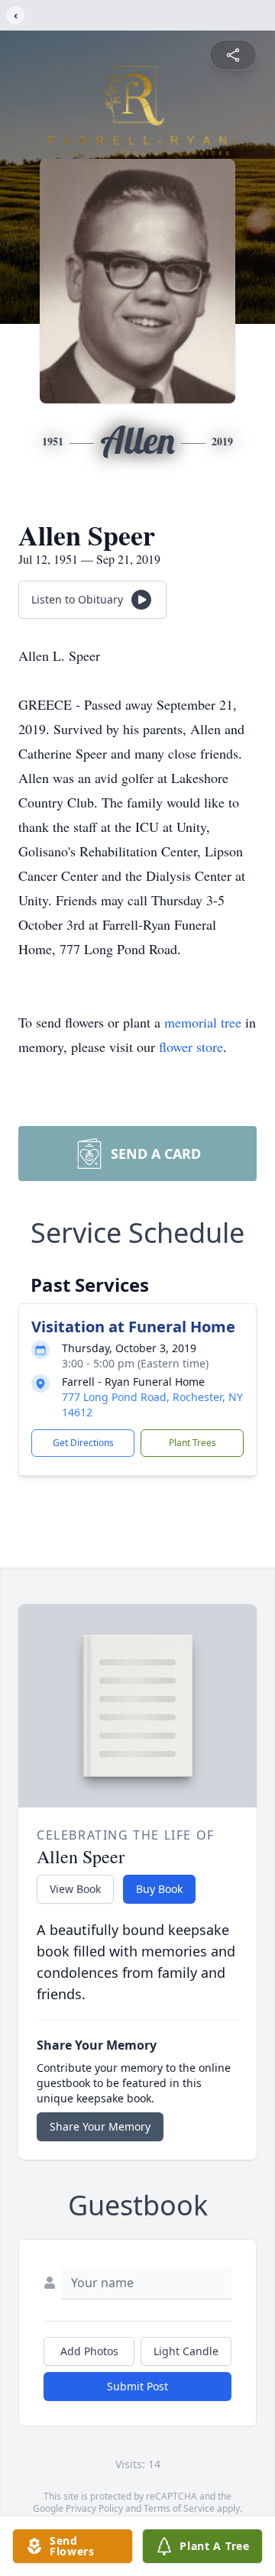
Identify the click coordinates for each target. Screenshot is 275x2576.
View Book (75, 1889)
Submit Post (137, 2386)
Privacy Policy (94, 2508)
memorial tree (203, 1022)
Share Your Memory (100, 2126)
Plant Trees (192, 1443)
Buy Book (159, 1889)
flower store (191, 1047)
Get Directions (83, 1443)
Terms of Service (179, 2508)
